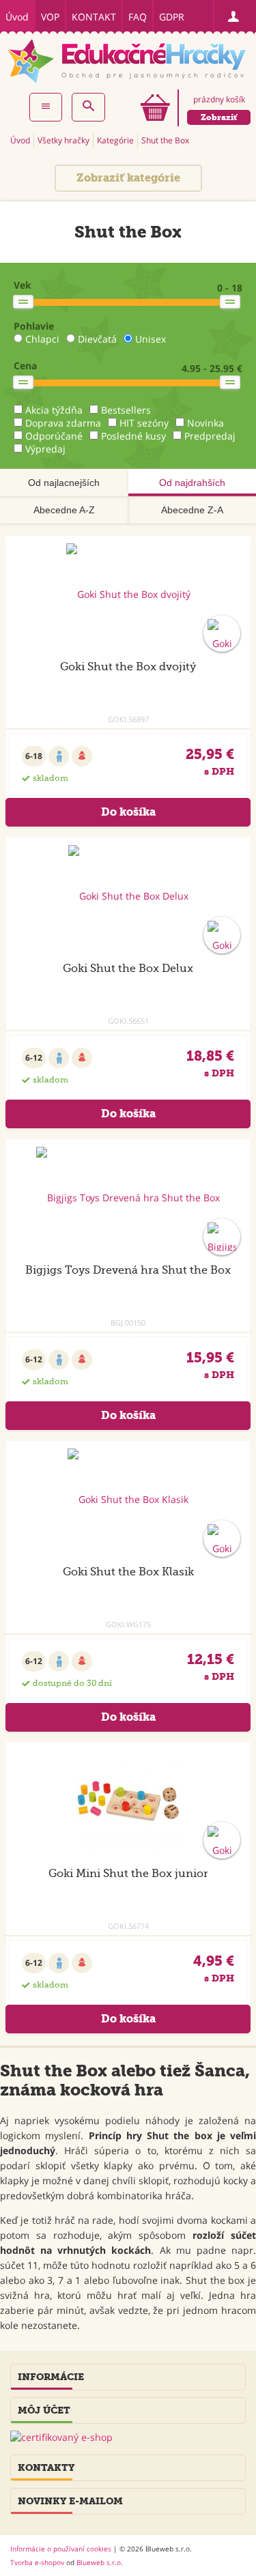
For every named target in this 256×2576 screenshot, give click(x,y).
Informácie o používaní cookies (61, 2549)
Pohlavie (34, 326)
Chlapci (42, 339)
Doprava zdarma (63, 423)
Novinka (205, 423)
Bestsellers (126, 410)
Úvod (17, 17)
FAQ (138, 17)
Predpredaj (210, 436)
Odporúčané (54, 436)
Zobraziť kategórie (128, 178)
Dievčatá (97, 339)
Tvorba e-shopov (37, 2562)
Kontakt (94, 17)
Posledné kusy (133, 436)
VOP (50, 17)
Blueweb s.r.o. (100, 2562)
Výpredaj (45, 449)
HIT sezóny (144, 423)
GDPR (172, 17)
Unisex (151, 339)
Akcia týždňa (54, 410)
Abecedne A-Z (64, 510)
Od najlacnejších (64, 483)
